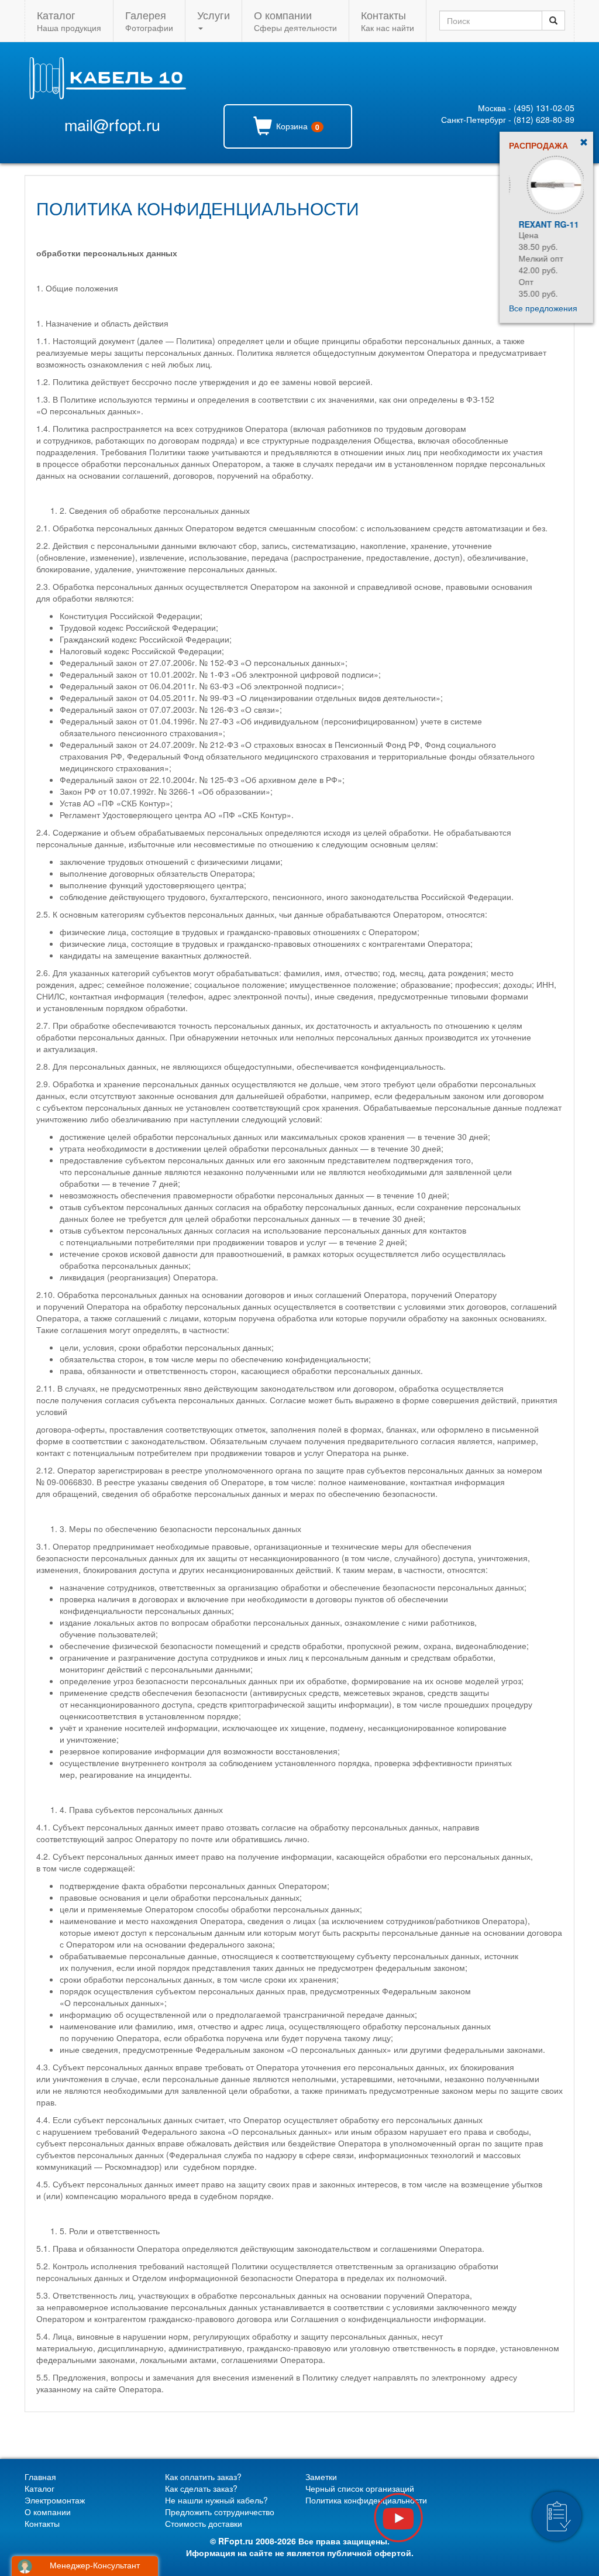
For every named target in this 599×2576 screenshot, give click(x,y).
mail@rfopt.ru (112, 124)
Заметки (321, 2477)
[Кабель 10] (107, 96)
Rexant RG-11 (539, 224)
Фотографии (149, 20)
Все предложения (543, 308)
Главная (40, 2477)
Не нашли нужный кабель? (216, 2500)
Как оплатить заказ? (203, 2477)
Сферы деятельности (295, 20)
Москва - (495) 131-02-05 (526, 108)
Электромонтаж (55, 2500)
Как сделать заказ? (201, 2488)
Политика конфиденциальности (366, 2500)
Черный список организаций (360, 2488)
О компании (48, 2512)
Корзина (297, 126)
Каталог (39, 2488)
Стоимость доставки (204, 2523)
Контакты (42, 2523)
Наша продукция (69, 20)
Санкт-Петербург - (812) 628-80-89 (508, 119)
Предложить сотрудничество (220, 2512)
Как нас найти (388, 20)
